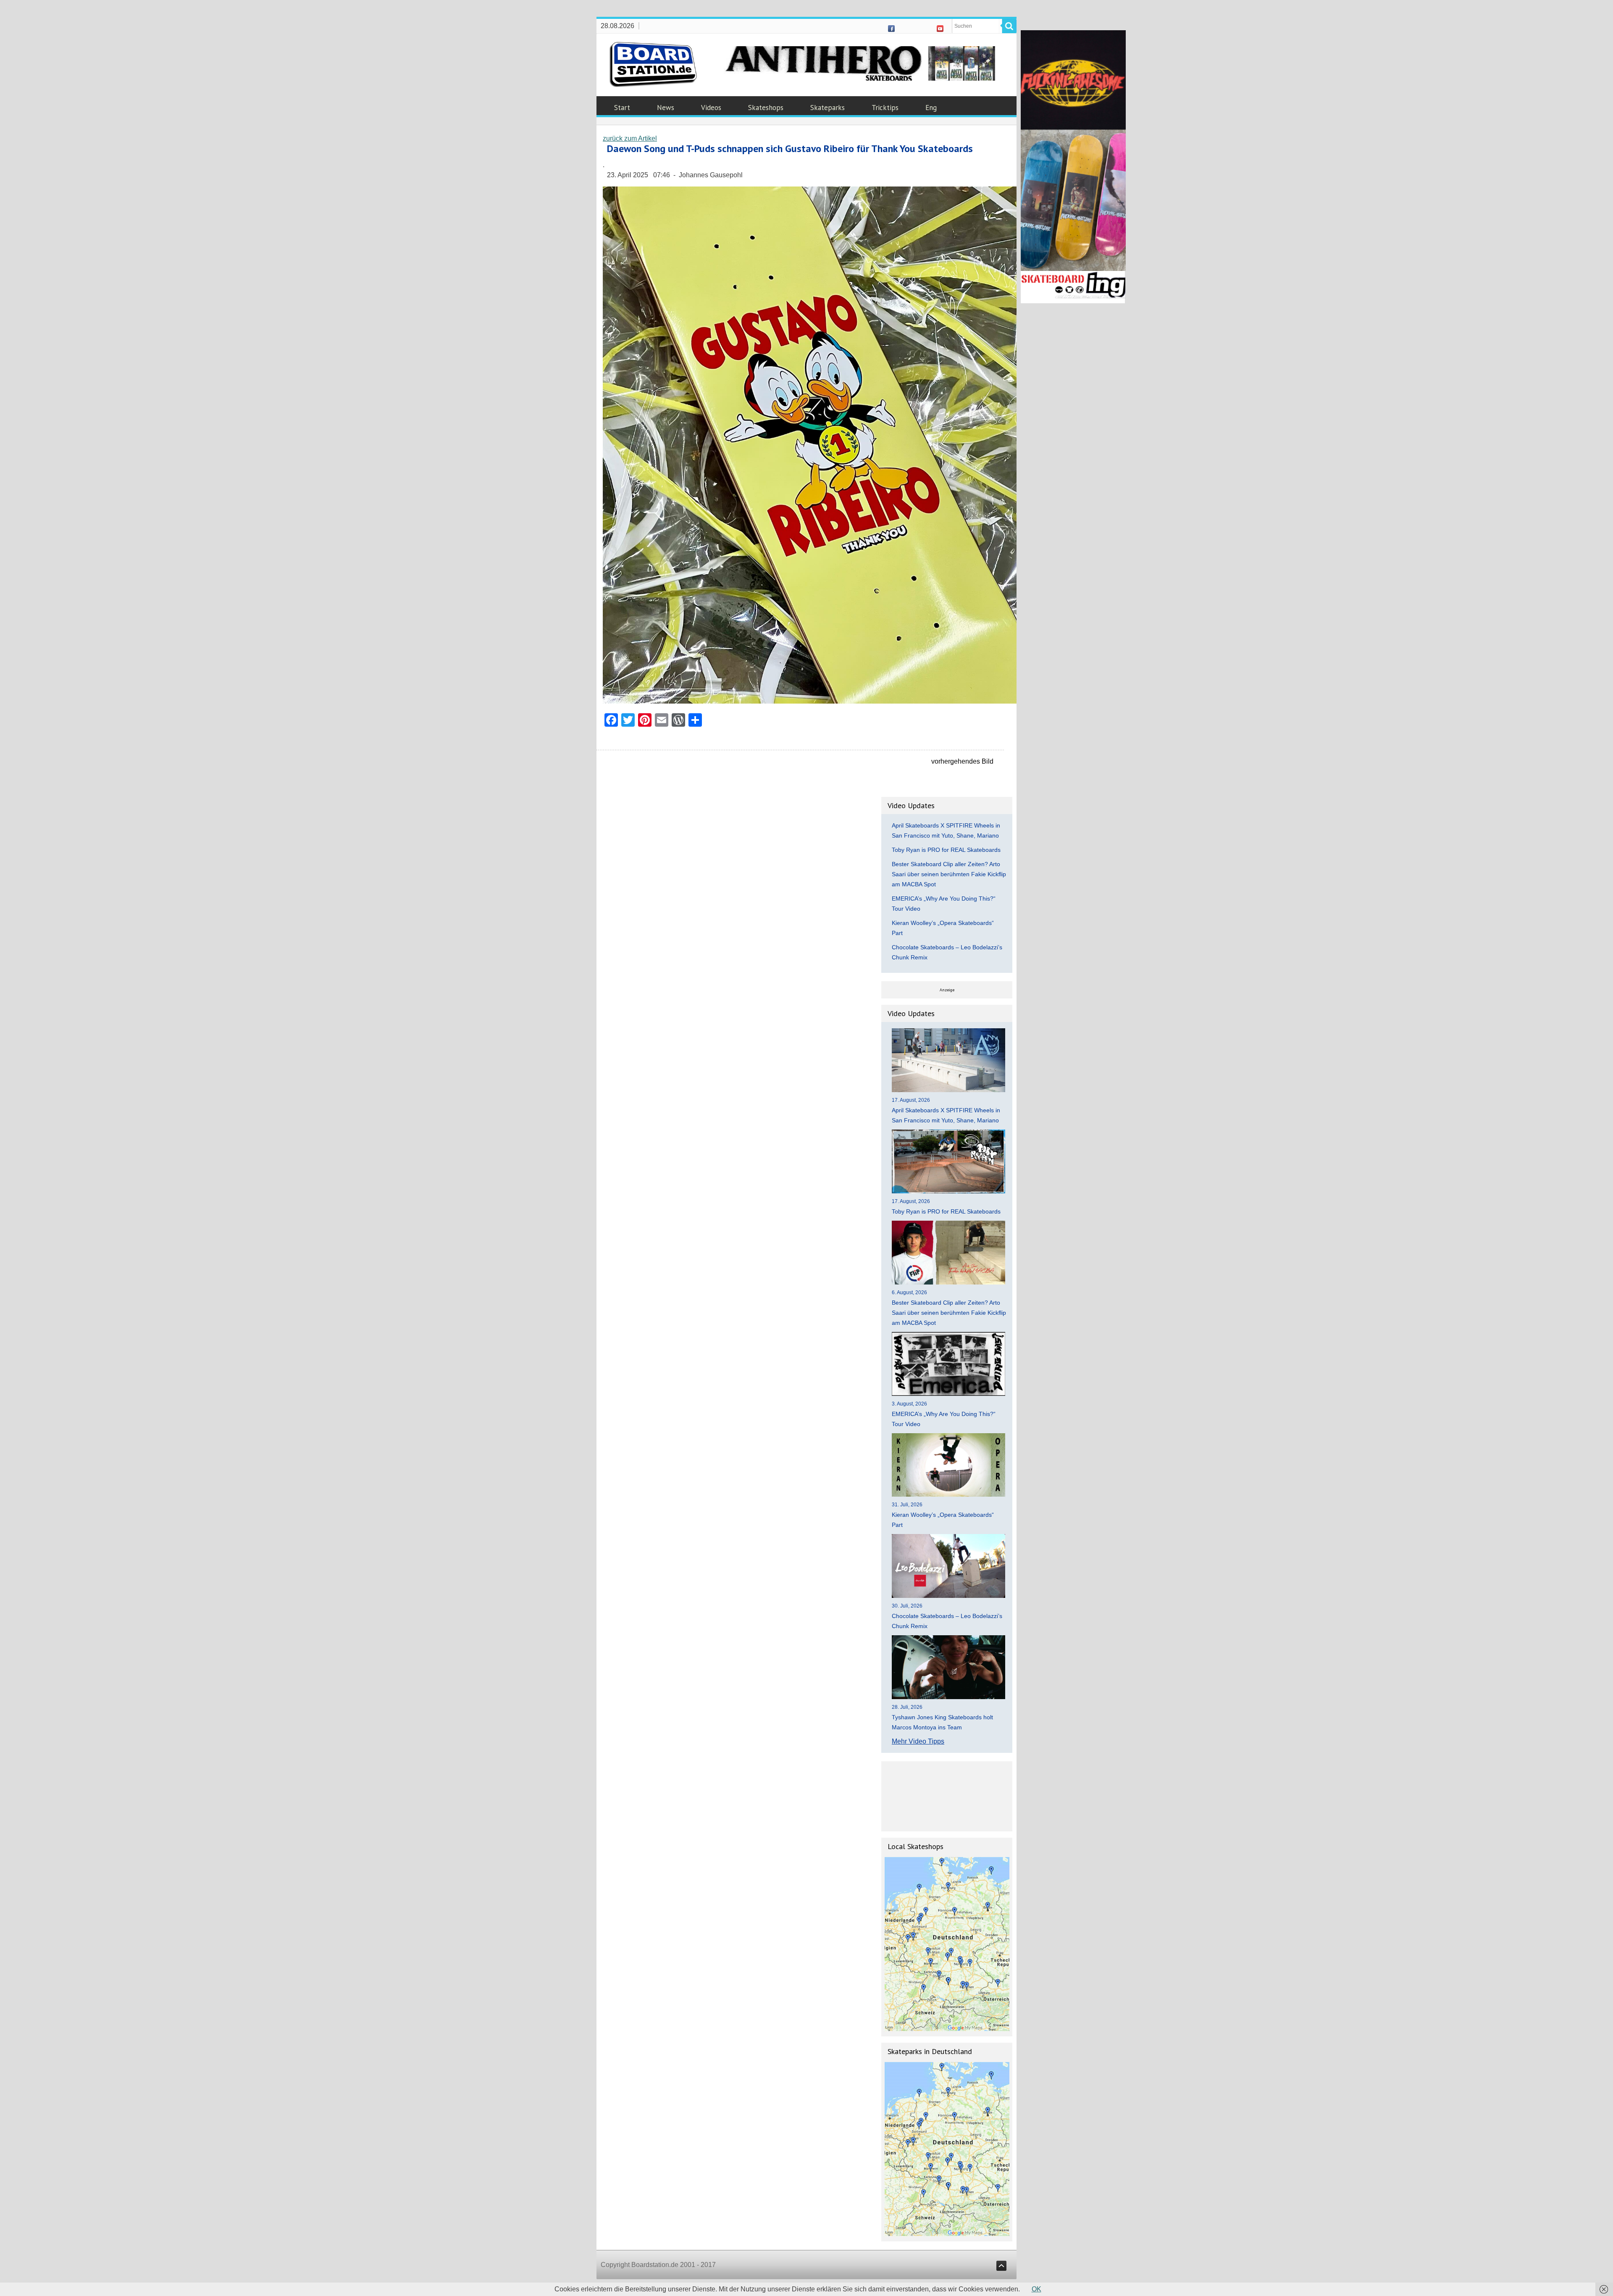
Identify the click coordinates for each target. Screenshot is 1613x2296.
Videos (711, 108)
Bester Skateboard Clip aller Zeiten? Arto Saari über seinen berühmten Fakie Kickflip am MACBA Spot (949, 874)
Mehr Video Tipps (918, 1741)
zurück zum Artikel (630, 138)
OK (1036, 2289)
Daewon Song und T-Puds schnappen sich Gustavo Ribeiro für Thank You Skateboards (790, 148)
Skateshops (766, 108)
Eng (931, 108)
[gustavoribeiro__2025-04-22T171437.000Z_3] (810, 701)
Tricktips (885, 108)
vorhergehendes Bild (962, 761)
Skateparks (828, 108)
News (666, 108)
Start (622, 108)
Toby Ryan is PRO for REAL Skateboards (946, 850)
